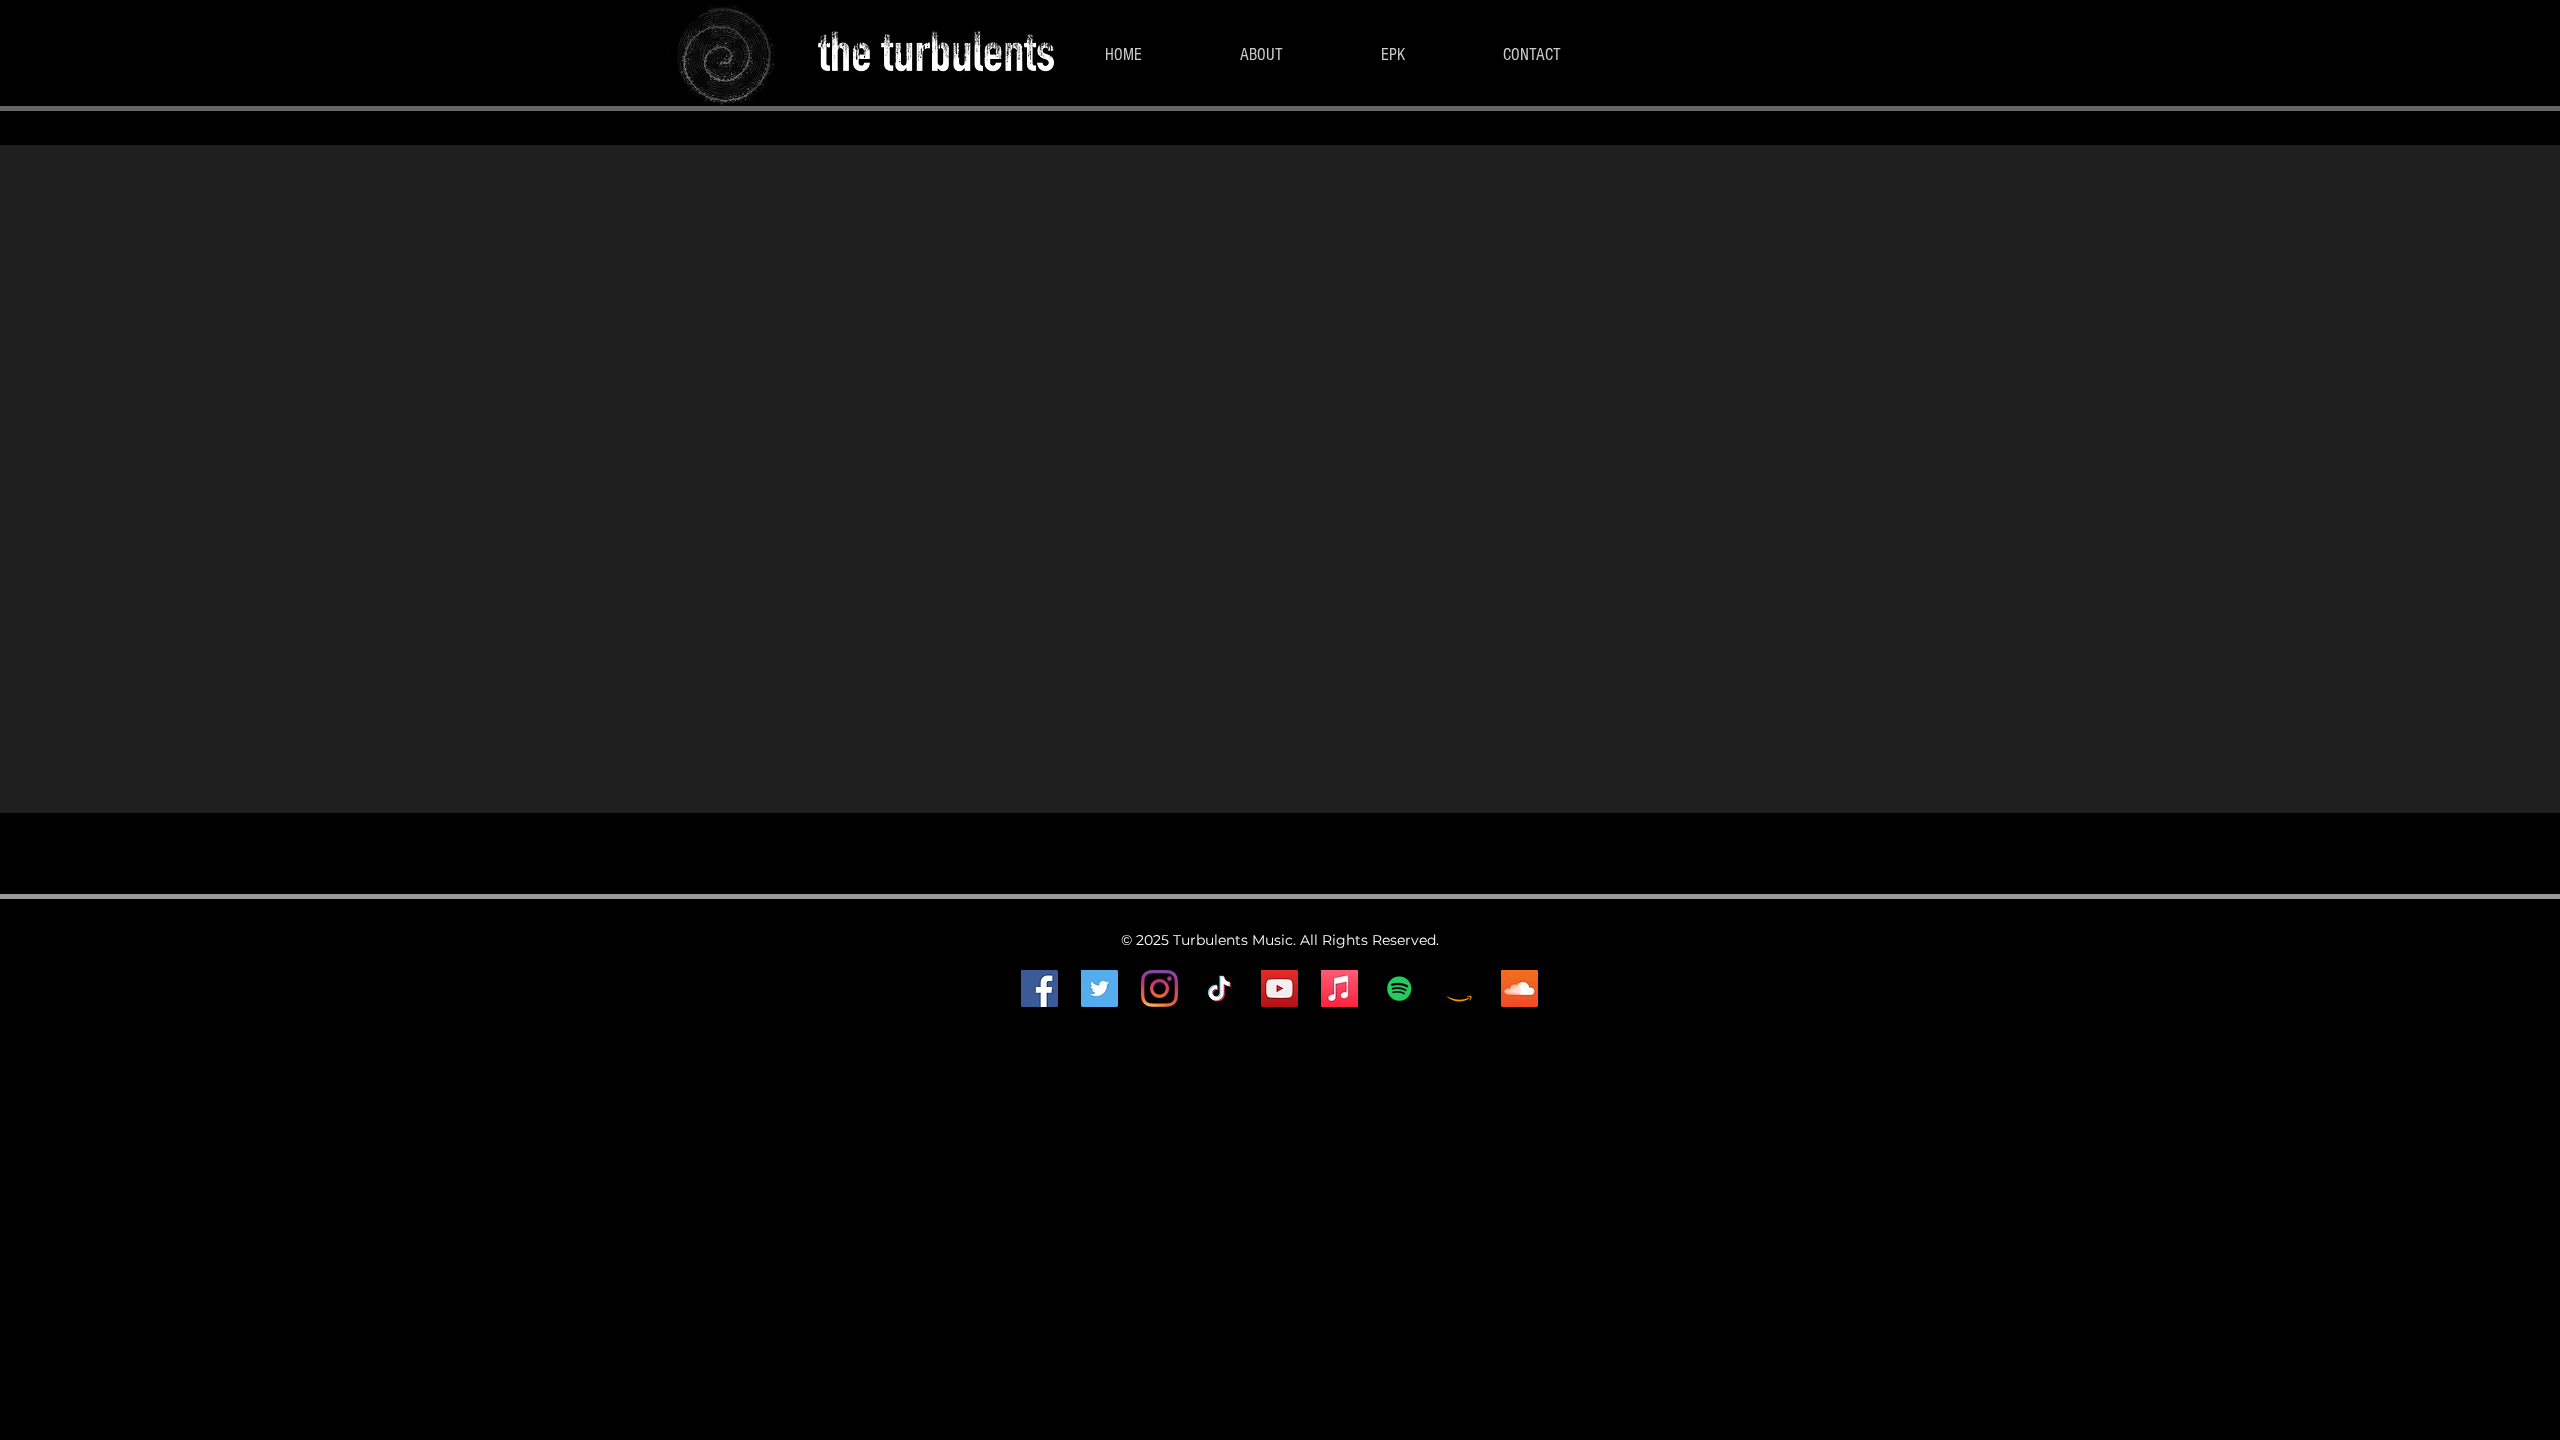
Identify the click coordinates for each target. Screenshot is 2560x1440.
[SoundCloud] (1519, 988)
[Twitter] (1099, 988)
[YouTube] (1279, 988)
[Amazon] (1459, 988)
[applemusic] (1339, 988)
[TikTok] (1219, 988)
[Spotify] (1399, 988)
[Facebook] (1039, 988)
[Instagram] (1159, 988)
